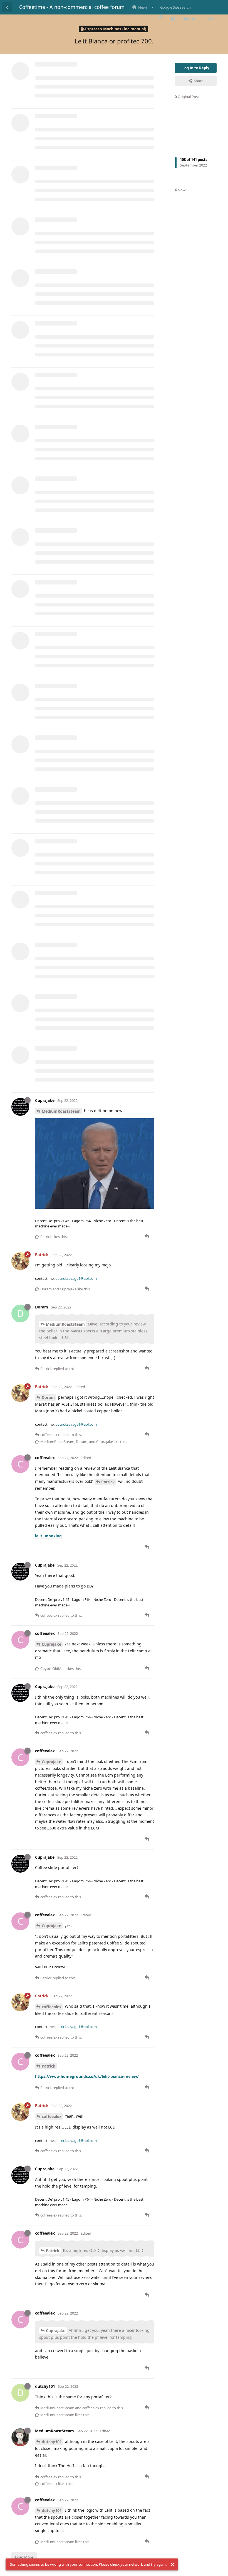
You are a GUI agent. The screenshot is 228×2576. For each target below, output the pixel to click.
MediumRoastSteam (61, 1111)
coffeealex (52, 2007)
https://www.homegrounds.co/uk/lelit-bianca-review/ (87, 2076)
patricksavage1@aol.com (76, 1278)
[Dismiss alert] (172, 2565)
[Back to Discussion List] (7, 7)
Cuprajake (51, 1644)
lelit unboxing (48, 1536)
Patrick (108, 1482)
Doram (48, 1397)
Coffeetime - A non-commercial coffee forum (72, 7)
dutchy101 (52, 2442)
